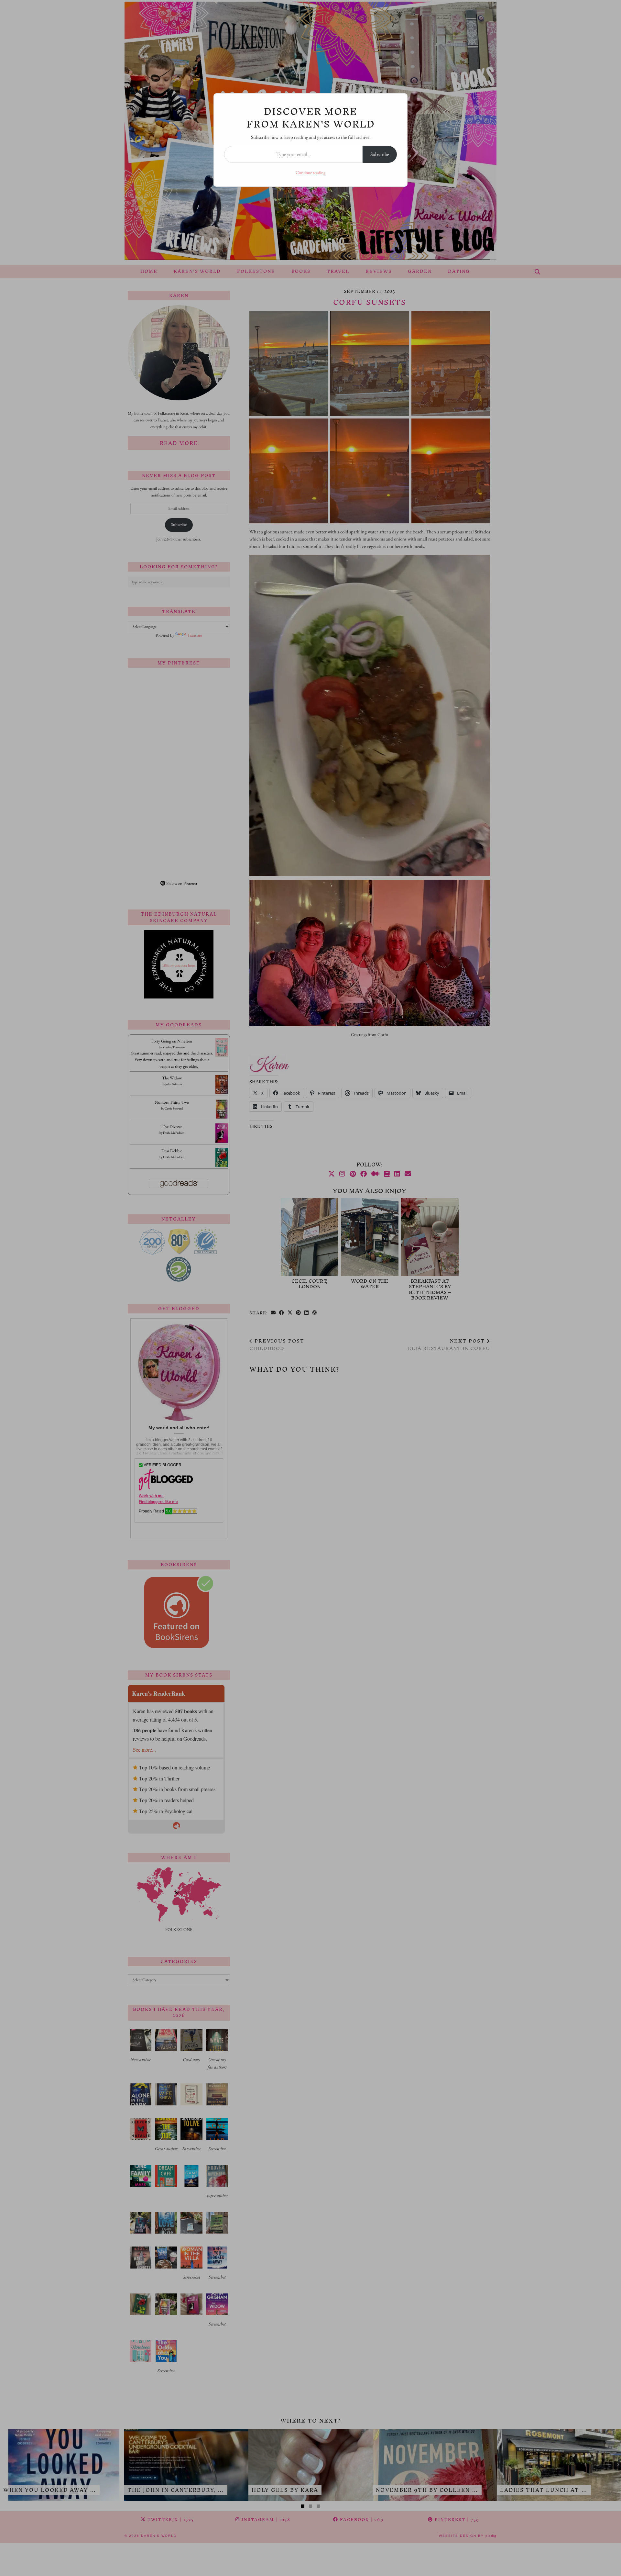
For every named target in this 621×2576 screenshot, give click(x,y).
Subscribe (380, 154)
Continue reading (310, 173)
